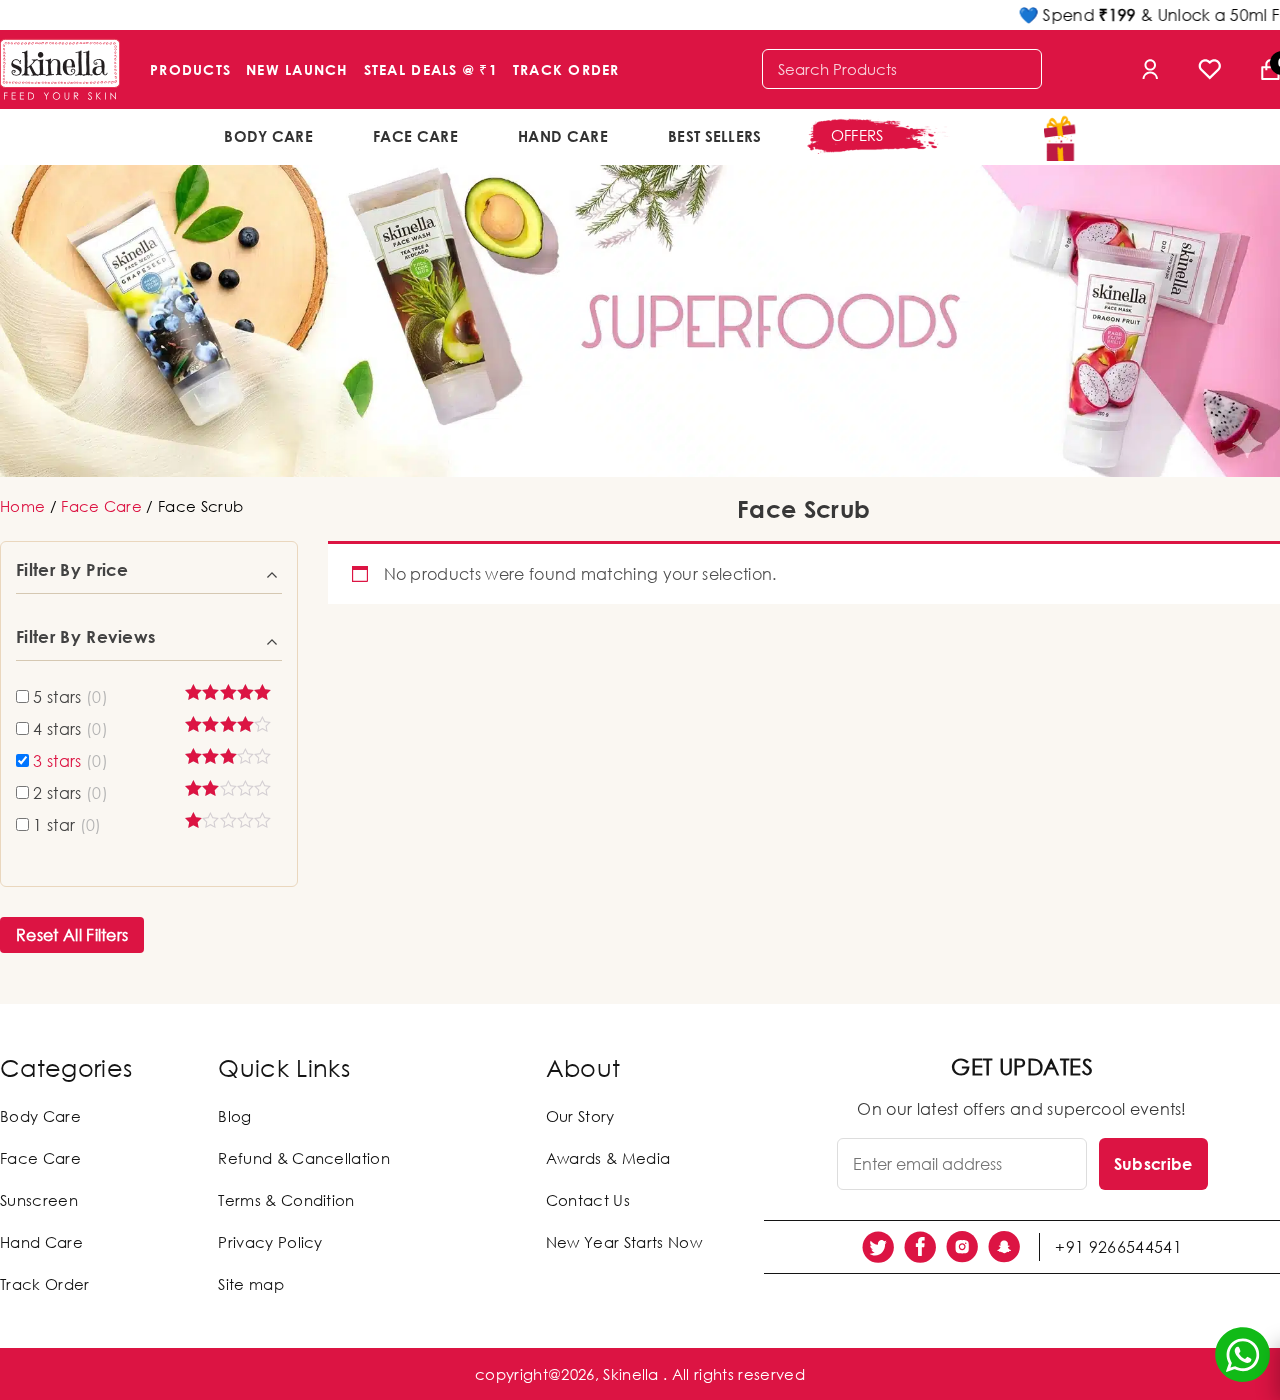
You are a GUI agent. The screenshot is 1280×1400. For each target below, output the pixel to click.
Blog (234, 1116)
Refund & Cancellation (304, 1158)
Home (22, 506)
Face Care (415, 136)
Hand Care (563, 136)
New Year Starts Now (624, 1242)
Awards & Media (608, 1158)
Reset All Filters (72, 935)
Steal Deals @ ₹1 (431, 69)
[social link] (878, 1247)
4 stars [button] (70, 729)
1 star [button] (67, 825)
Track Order (566, 69)
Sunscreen (39, 1200)
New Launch (297, 69)
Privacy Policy (270, 1242)
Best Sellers (715, 136)
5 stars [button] (70, 697)
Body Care (268, 136)
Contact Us (588, 1200)
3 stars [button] (70, 761)
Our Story (580, 1116)
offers (857, 135)
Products (190, 69)
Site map (251, 1284)
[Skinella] (60, 69)
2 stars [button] (70, 793)
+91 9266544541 (1118, 1247)
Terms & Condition (286, 1200)
